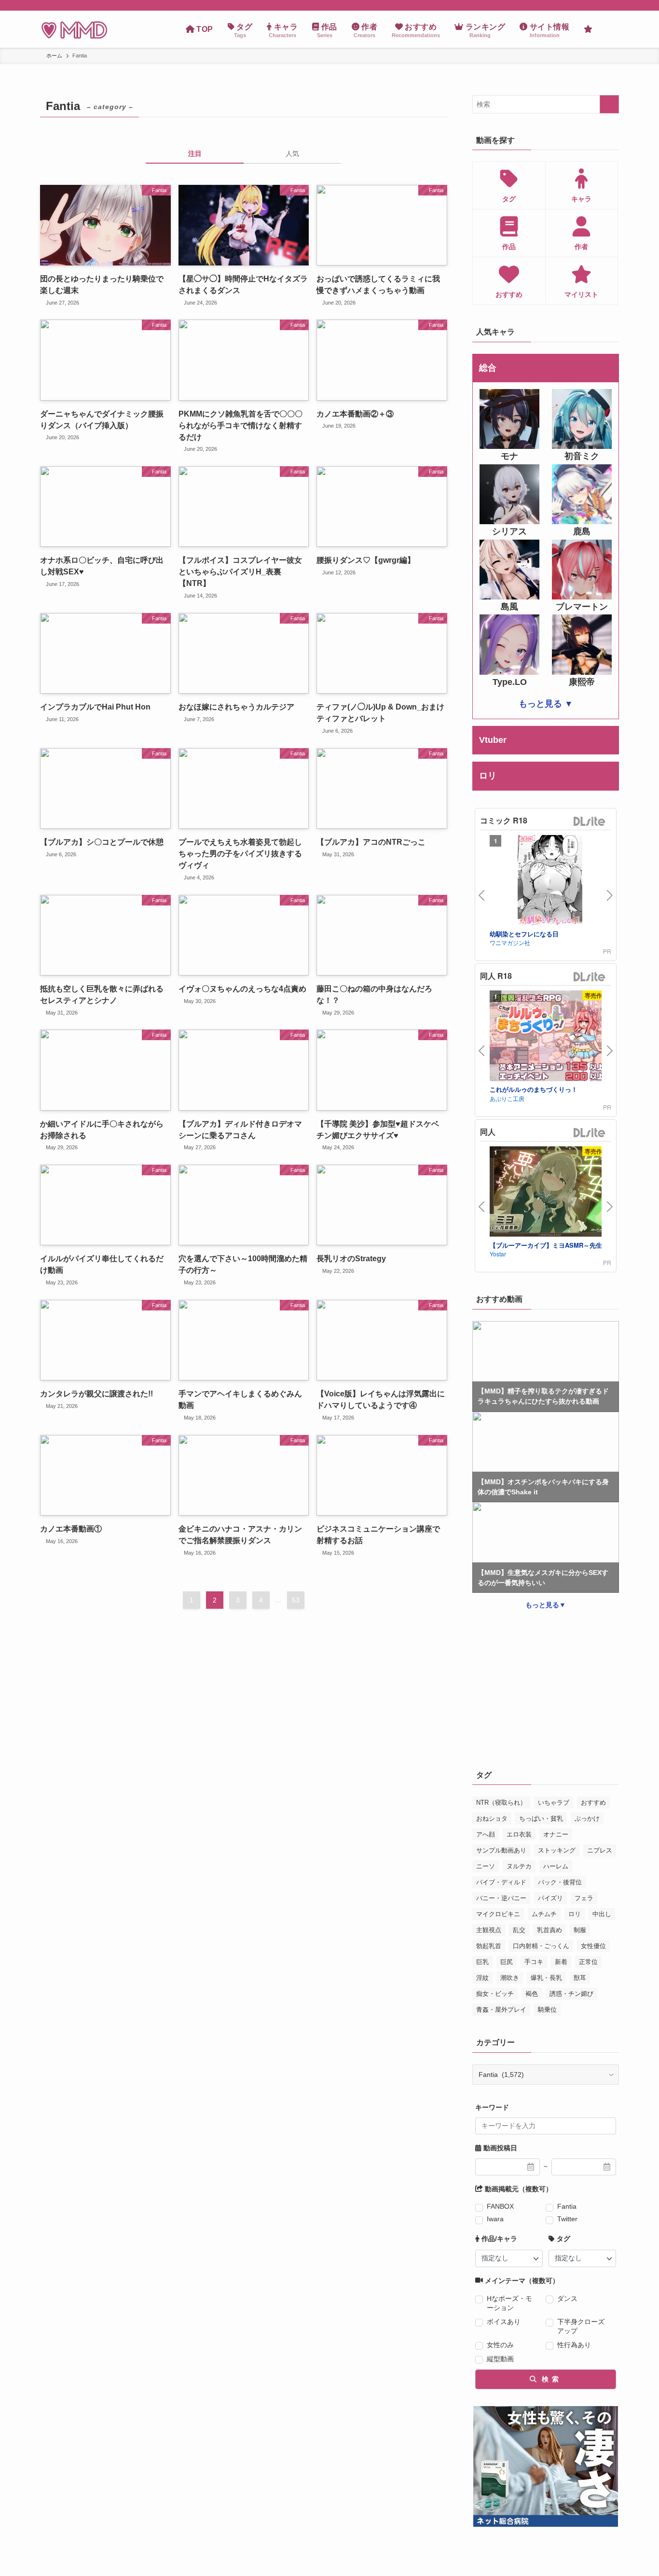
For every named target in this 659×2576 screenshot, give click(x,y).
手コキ (534, 1962)
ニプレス (600, 1850)
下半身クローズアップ (581, 2326)
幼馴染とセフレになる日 (524, 934)
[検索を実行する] (609, 104)
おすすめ (593, 1803)
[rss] (613, 5)
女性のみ (500, 2345)
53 (296, 1600)
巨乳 (482, 1962)
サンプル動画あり (501, 1850)
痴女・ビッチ (495, 1994)
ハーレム (556, 1866)
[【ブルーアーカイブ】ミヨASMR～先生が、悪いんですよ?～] (550, 1193)
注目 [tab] (195, 153)
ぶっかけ (587, 1818)
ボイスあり (504, 2322)
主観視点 (489, 1930)
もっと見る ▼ (546, 704)
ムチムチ (544, 1914)
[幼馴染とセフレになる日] (550, 882)
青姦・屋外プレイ (501, 2010)
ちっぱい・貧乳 (541, 1818)
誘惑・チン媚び (571, 1994)
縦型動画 (500, 2359)
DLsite (590, 822)
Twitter (567, 2219)
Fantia (567, 2206)
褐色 (532, 1994)
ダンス (567, 2298)
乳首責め (549, 1930)
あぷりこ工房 (507, 1098)
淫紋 (482, 1978)
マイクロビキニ (498, 1914)
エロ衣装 (519, 1834)
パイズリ (550, 1898)
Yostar (498, 1254)
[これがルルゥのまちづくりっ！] (550, 1037)
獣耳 (580, 1978)
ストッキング (557, 1850)
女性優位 (593, 1946)
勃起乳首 (489, 1946)
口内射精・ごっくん (541, 1946)
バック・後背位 (560, 1882)
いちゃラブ (554, 1803)
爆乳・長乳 (546, 1978)
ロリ (575, 1914)
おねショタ (492, 1818)
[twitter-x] (600, 5)
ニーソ (486, 1866)
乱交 (519, 1930)
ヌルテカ (519, 1866)
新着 (561, 1962)
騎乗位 (547, 2010)
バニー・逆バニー (501, 1898)
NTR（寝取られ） (501, 1803)
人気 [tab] (292, 153)
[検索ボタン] (609, 29)
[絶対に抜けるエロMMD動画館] (74, 29)
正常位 (588, 1962)
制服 (580, 1930)
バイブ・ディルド (501, 1882)
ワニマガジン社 (510, 942)
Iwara (495, 2219)
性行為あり (574, 2345)
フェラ (584, 1898)
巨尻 (507, 1962)
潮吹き (510, 1978)
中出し (602, 1914)
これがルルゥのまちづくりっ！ (534, 1089)
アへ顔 (486, 1834)
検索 (549, 2379)
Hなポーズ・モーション (509, 2303)
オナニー (556, 1834)
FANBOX (500, 2206)
